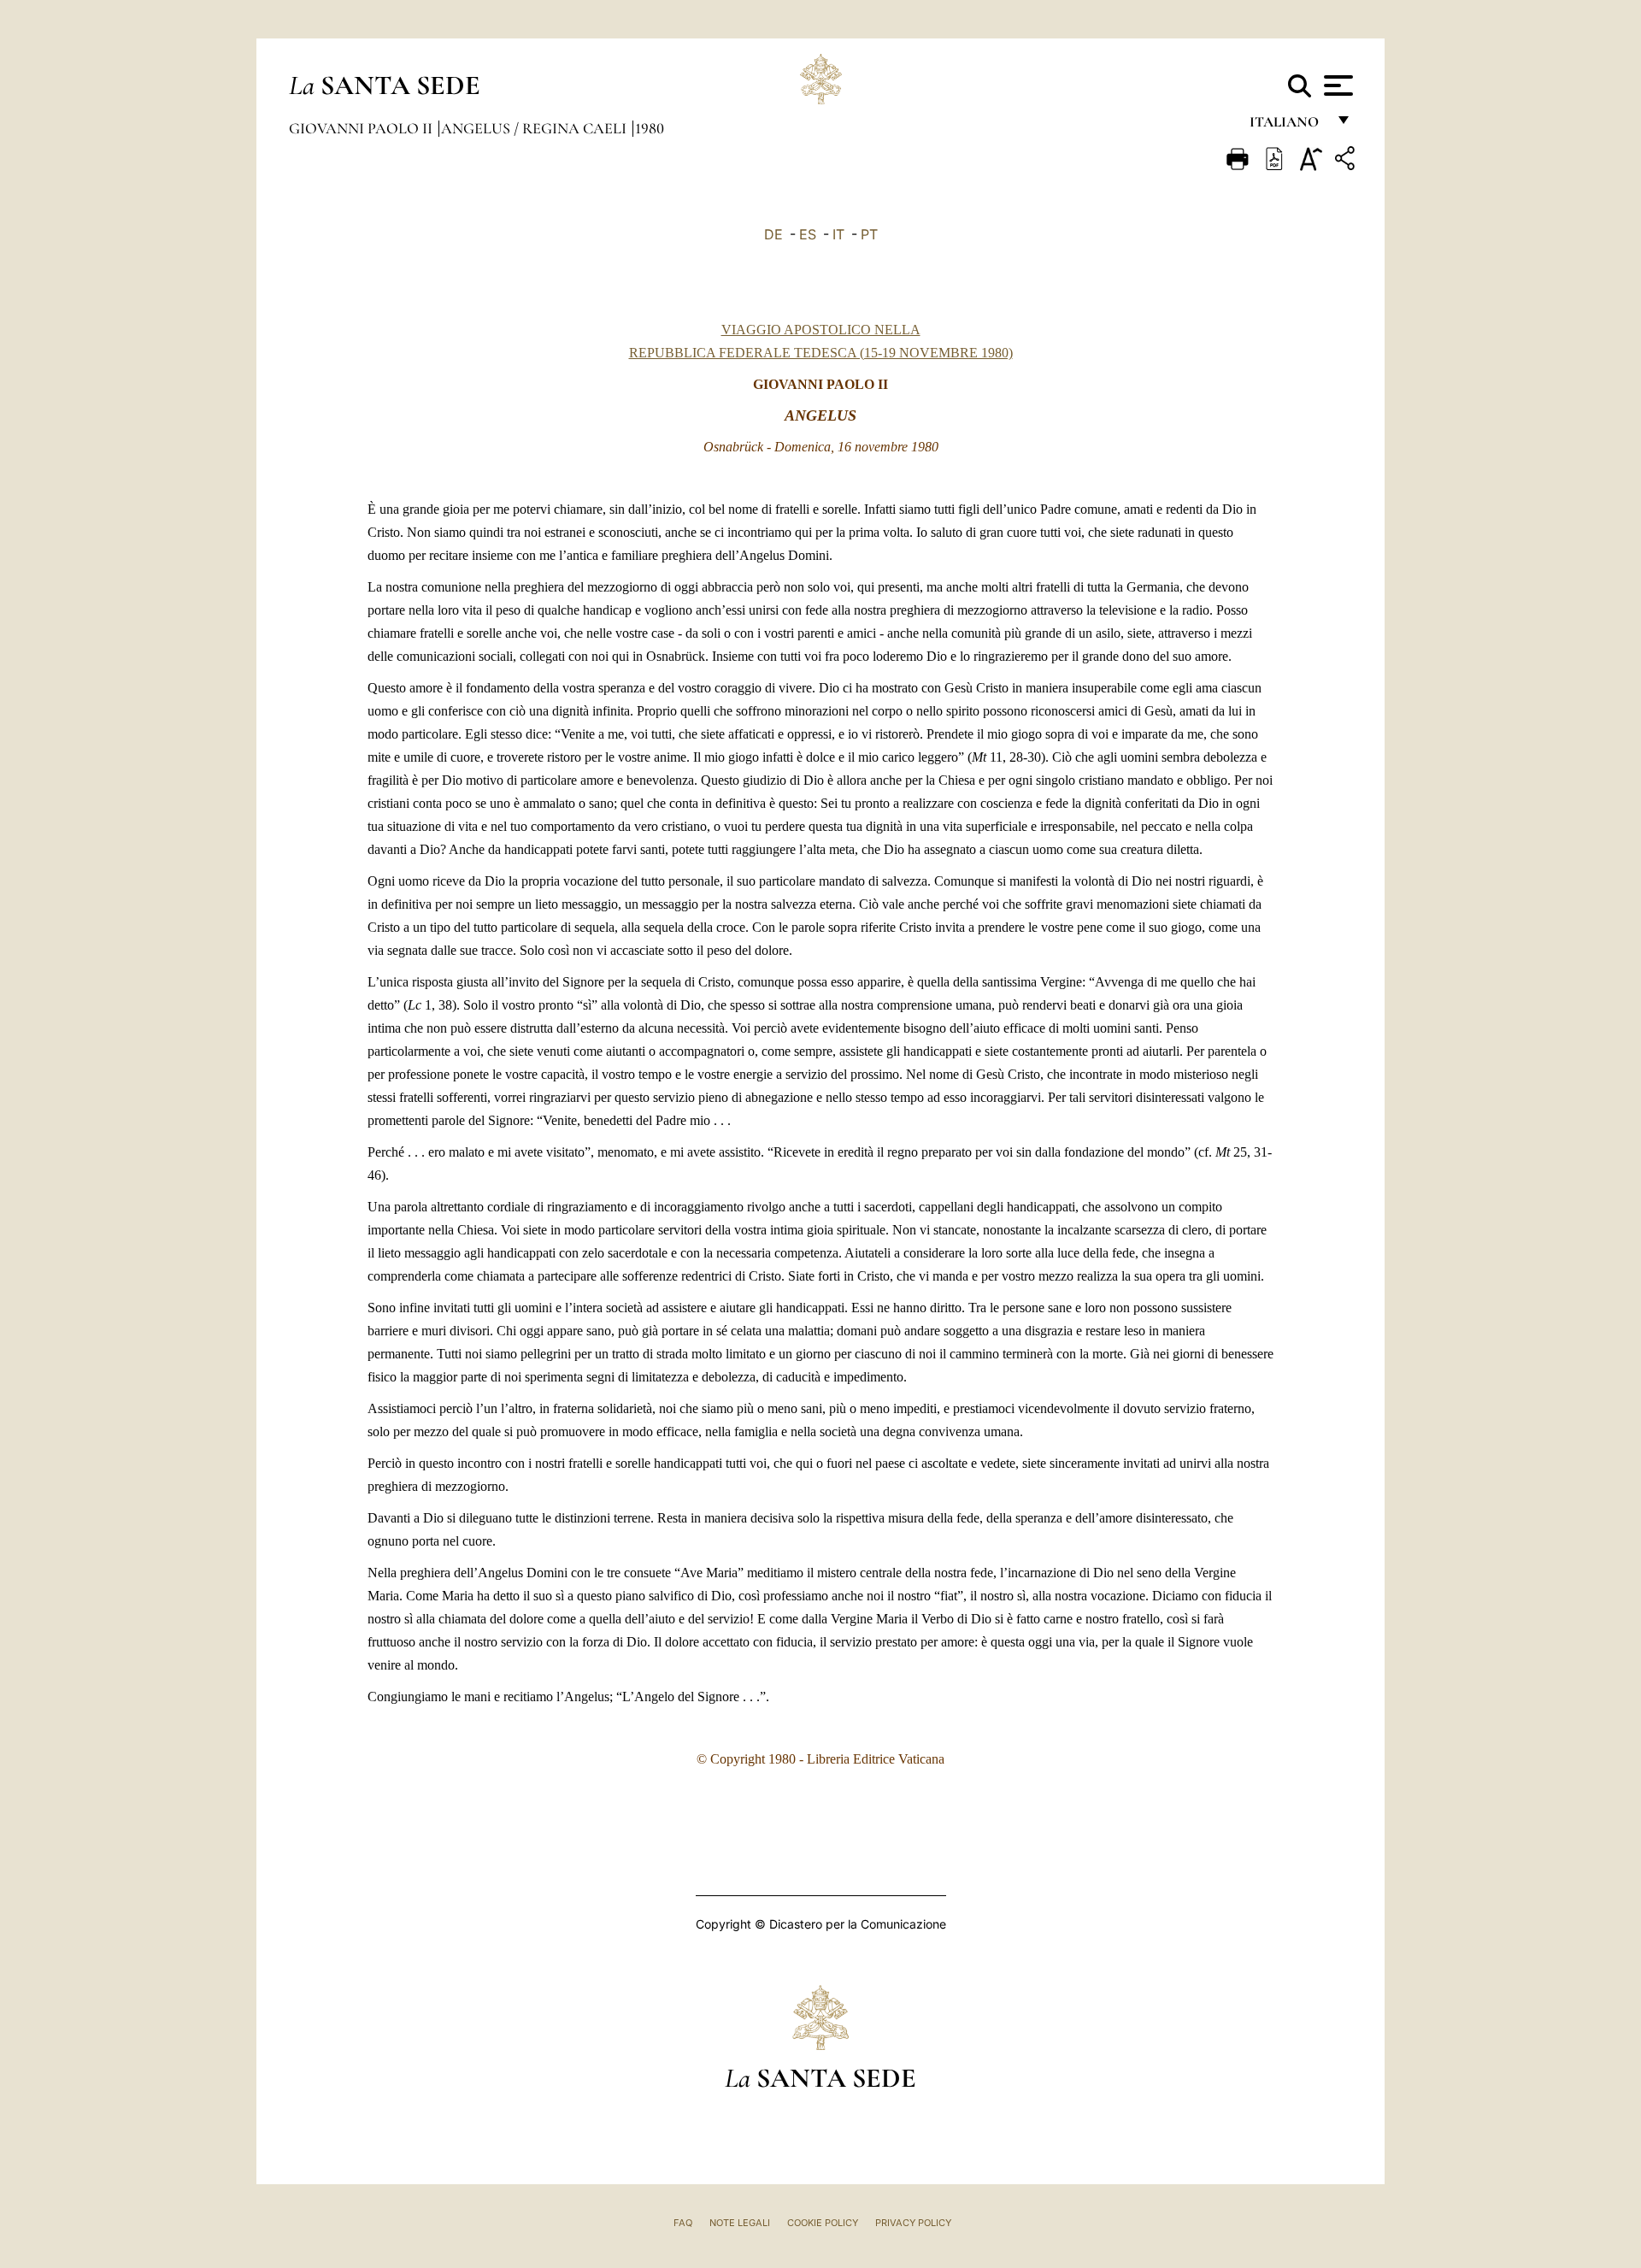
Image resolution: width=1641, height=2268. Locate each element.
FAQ (683, 2223)
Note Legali (740, 2223)
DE (773, 234)
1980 (650, 128)
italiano (1288, 126)
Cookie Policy (823, 2223)
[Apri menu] (1336, 85)
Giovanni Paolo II (362, 128)
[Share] (1347, 161)
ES (808, 234)
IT (838, 234)
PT (869, 234)
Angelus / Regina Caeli (535, 128)
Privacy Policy (913, 2223)
